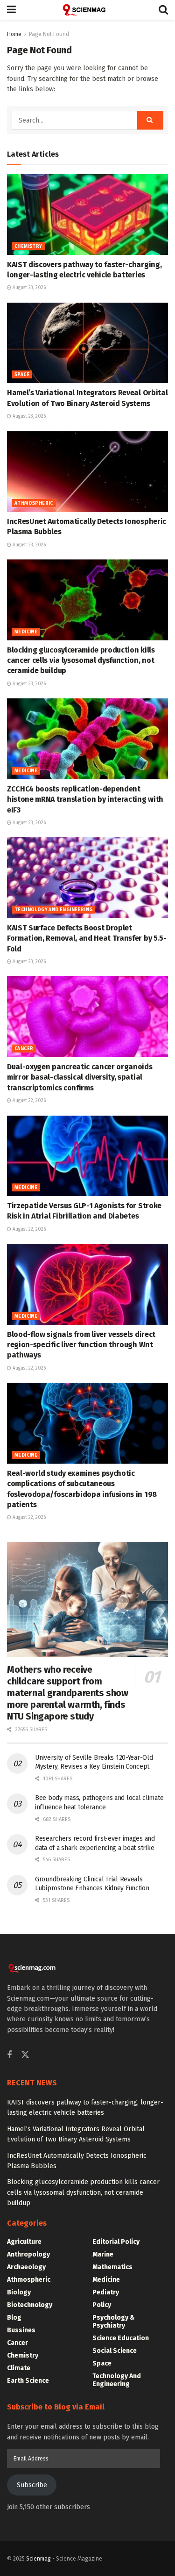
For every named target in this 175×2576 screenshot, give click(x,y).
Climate (19, 2368)
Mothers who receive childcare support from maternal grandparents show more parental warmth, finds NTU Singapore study (68, 1693)
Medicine (26, 632)
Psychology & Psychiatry (114, 2322)
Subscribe (32, 2485)
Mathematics (112, 2267)
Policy (102, 2305)
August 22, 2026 (28, 1101)
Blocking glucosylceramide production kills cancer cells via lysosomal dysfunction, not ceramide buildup (81, 660)
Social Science (115, 2351)
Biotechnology (30, 2305)
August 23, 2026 (28, 288)
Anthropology (28, 2254)
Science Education (121, 2338)
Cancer (24, 1049)
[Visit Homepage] (87, 10)
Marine (103, 2254)
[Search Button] (163, 10)
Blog (14, 2318)
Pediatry (106, 2292)
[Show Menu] (11, 10)
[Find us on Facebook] (9, 2055)
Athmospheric (34, 503)
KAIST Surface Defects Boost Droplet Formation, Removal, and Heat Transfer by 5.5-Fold (87, 938)
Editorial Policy (116, 2242)
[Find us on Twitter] (25, 2055)
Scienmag (38, 2559)
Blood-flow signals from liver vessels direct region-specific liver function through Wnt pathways (81, 1345)
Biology (19, 2292)
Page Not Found (49, 34)
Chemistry (28, 247)
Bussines (21, 2330)
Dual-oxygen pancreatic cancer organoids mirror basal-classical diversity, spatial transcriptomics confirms (80, 1077)
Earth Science (28, 2381)
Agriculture (24, 2242)
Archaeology (26, 2267)
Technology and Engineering (53, 910)
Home (14, 34)
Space (22, 375)
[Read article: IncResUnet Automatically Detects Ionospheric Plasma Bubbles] (87, 472)
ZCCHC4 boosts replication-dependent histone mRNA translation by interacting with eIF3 (85, 799)
